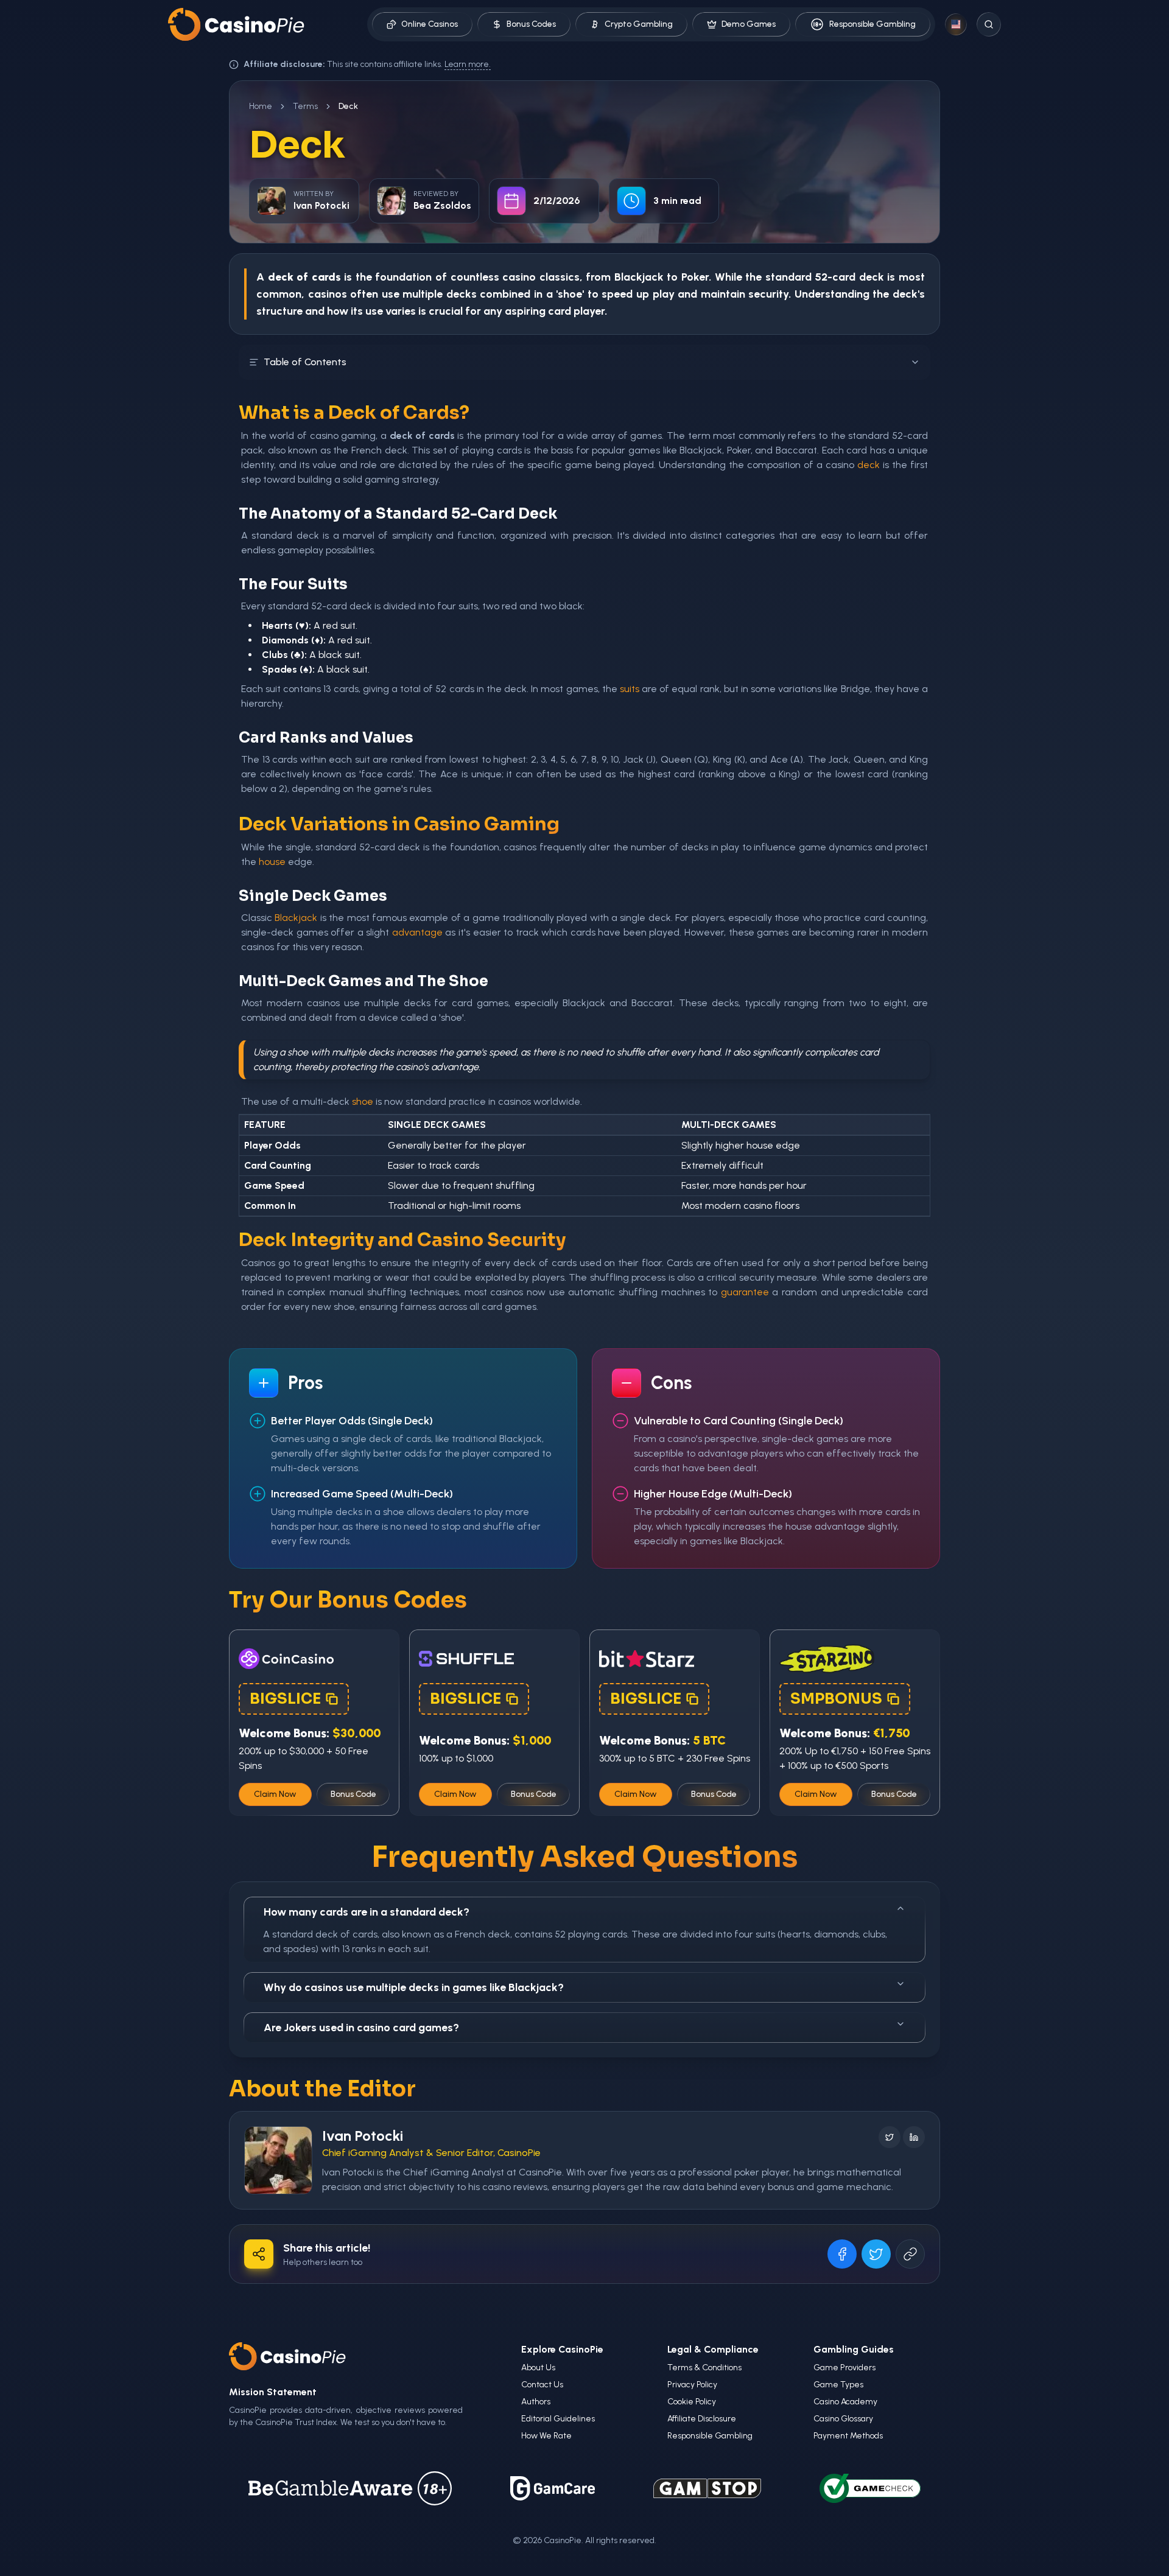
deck (872, 277)
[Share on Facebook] (842, 2254)
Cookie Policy (692, 2402)
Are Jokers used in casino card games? (361, 2028)
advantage (417, 932)
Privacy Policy (692, 2385)
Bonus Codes (531, 24)
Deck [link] (348, 106)
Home (261, 106)
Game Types (838, 2385)
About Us (538, 2368)
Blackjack (639, 277)
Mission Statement (273, 2392)
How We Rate (546, 2436)
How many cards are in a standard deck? (367, 1912)
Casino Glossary (843, 2419)
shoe (363, 1101)
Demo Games (749, 24)
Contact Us (542, 2385)
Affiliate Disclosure (702, 2419)
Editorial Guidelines (558, 2419)
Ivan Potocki (363, 2136)
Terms (305, 106)
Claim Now (275, 1794)
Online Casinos (430, 24)
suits (630, 689)
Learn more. (468, 64)
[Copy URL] (910, 2254)
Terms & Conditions (704, 2368)
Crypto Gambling (639, 24)
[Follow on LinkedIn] (914, 2137)
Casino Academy (845, 2402)
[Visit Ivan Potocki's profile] (278, 2160)
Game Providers (844, 2368)
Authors (536, 2402)
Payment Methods (848, 2436)
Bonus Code (353, 1794)
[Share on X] (876, 2254)
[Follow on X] (890, 2137)
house (272, 862)
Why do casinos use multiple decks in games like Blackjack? (414, 1987)
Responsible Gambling (872, 24)
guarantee (745, 1292)
